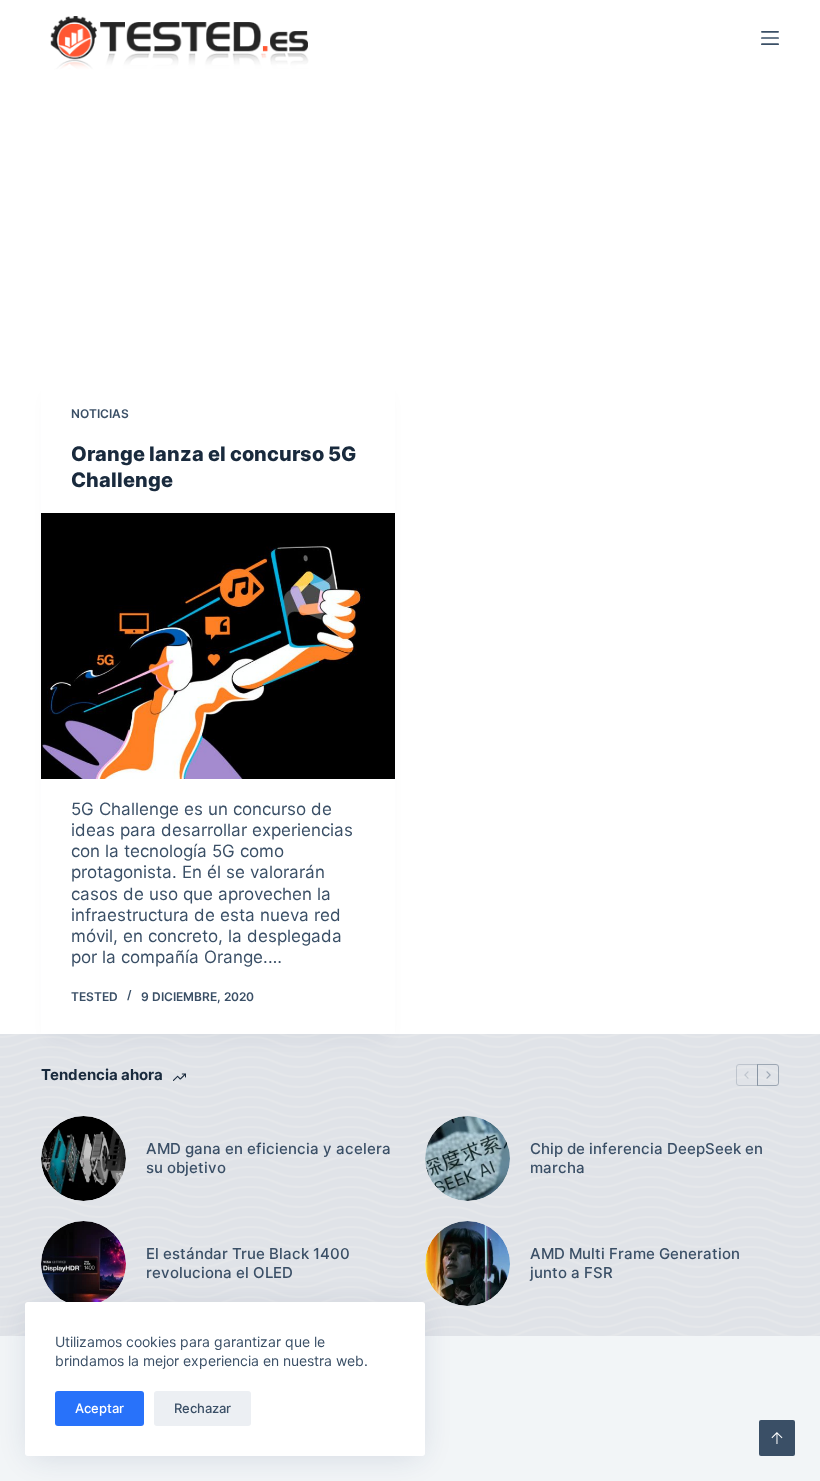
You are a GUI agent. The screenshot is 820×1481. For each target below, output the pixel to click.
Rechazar (202, 1408)
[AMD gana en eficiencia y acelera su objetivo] (83, 1158)
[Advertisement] (410, 226)
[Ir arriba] (777, 1438)
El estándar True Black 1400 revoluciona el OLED (248, 1263)
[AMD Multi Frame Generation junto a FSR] (467, 1263)
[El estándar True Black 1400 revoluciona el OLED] (83, 1263)
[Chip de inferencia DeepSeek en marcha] (467, 1158)
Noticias (100, 413)
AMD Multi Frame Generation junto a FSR (635, 1263)
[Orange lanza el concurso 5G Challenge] (218, 646)
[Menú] (770, 38)
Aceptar (99, 1408)
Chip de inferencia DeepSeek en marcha (646, 1158)
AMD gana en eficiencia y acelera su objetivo (268, 1158)
